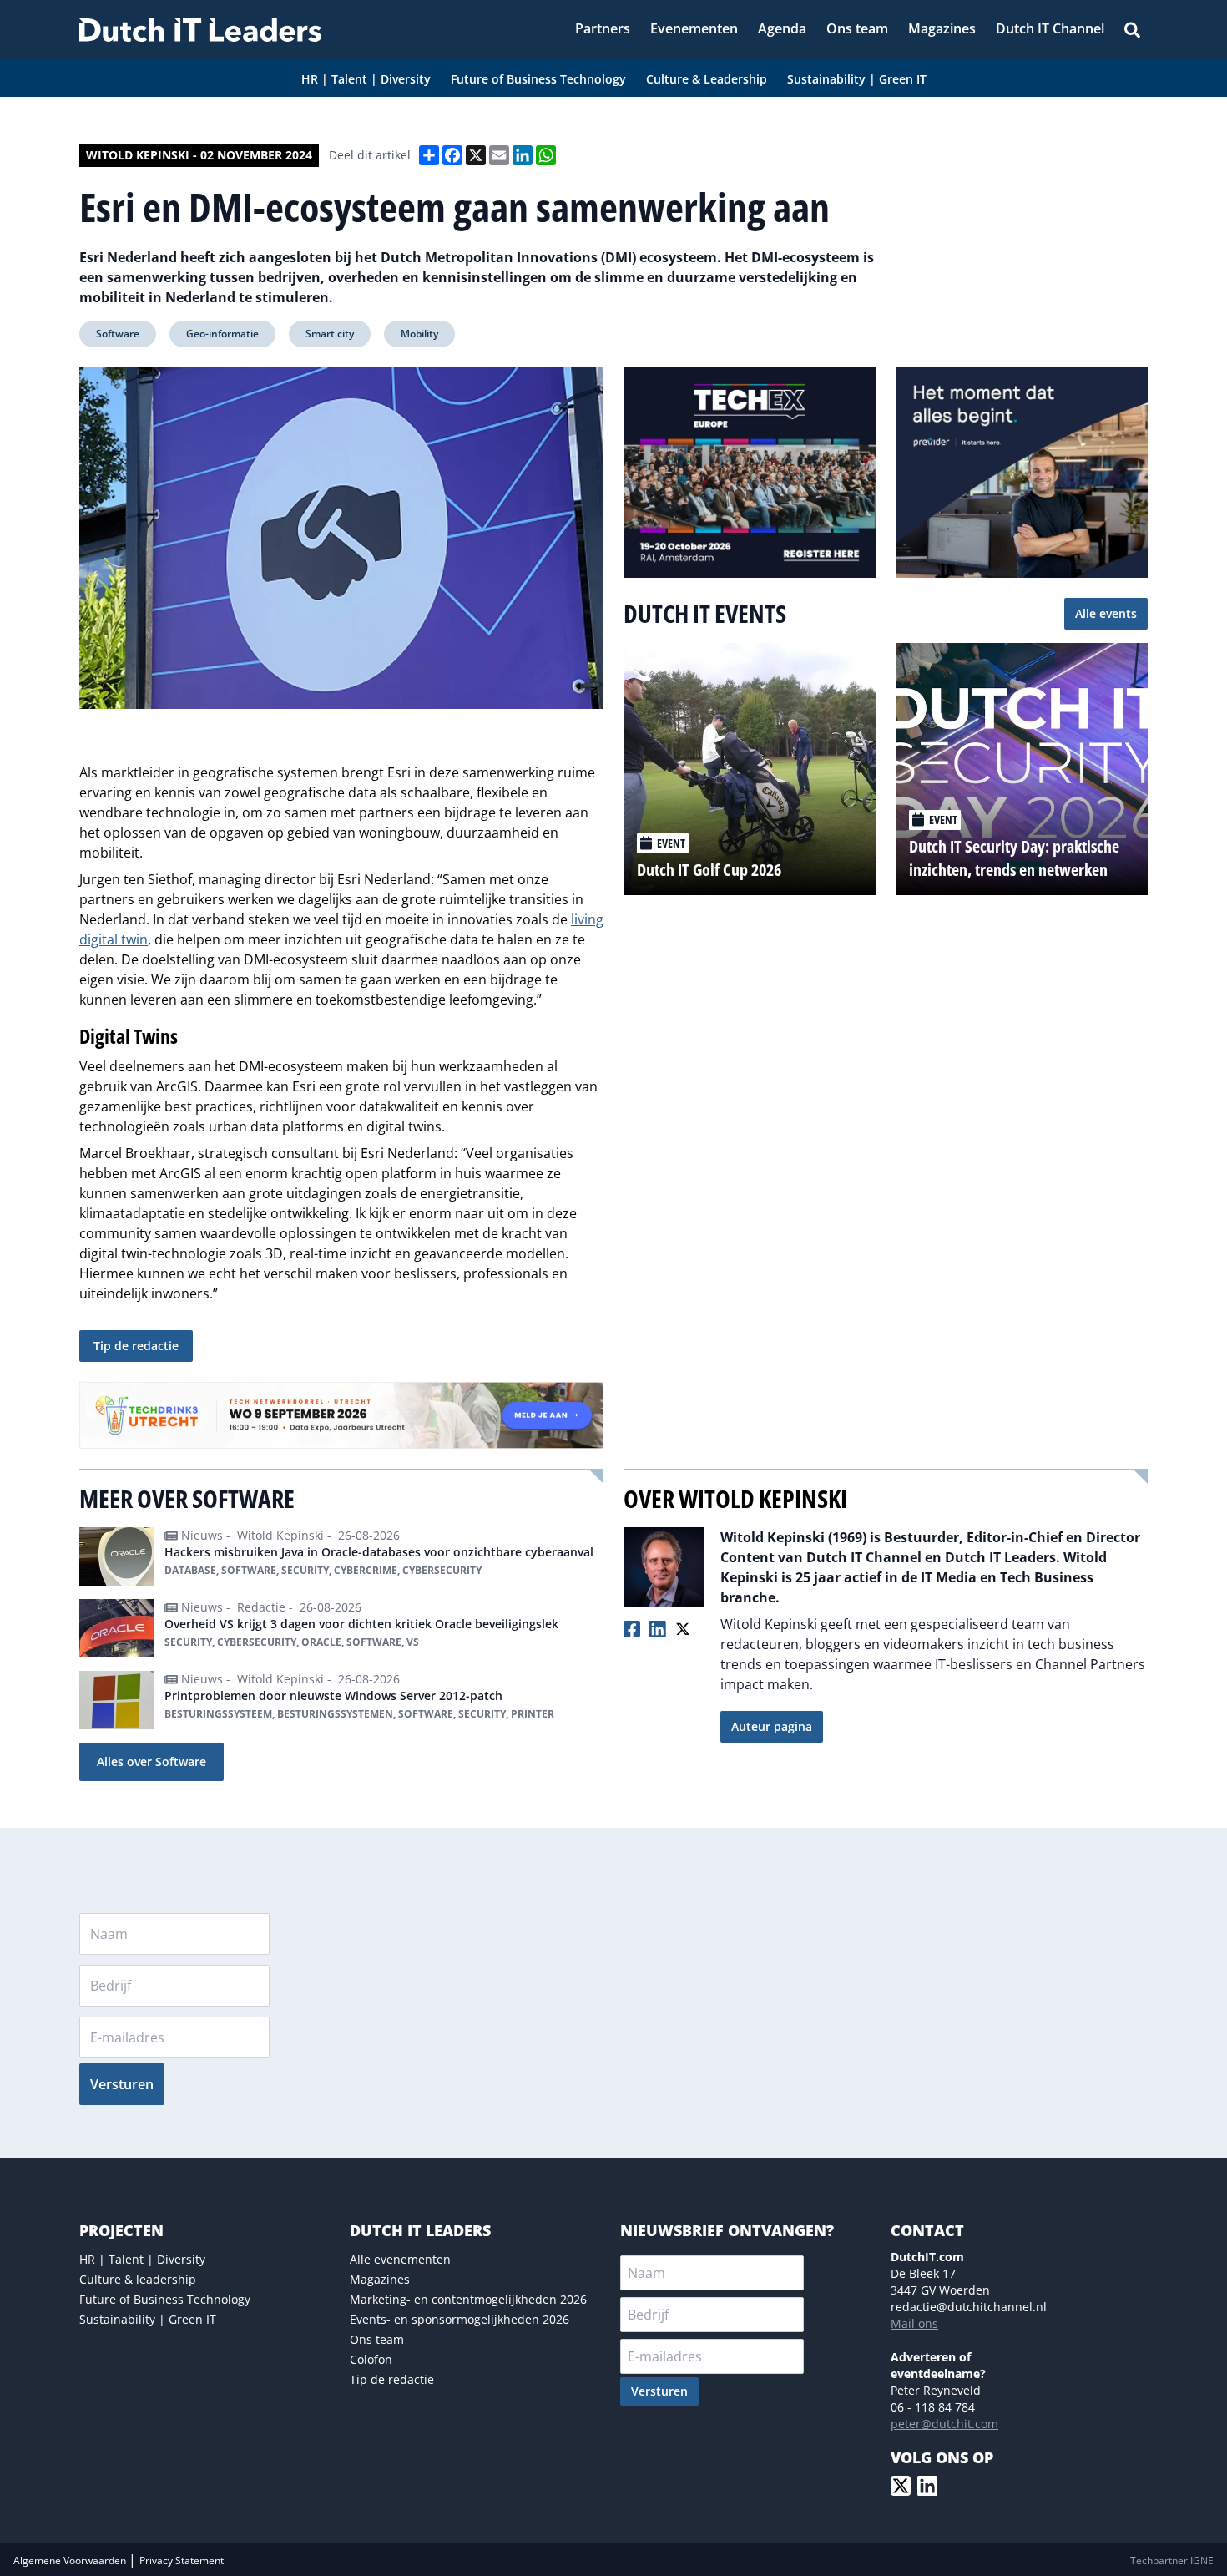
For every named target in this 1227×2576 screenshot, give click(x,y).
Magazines (380, 2279)
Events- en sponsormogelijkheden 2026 (459, 2319)
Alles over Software (151, 1761)
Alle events (1106, 613)
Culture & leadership (138, 2279)
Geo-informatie (222, 334)
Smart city (330, 334)
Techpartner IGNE (1172, 2561)
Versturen (122, 2084)
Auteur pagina (772, 1726)
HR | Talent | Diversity (142, 2259)
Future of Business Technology (165, 2299)
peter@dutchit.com (944, 2424)
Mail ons (914, 2323)
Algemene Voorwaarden (71, 2561)
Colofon (371, 2359)
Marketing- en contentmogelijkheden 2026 (468, 2299)
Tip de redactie (136, 1346)
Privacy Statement (182, 2561)
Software (118, 334)
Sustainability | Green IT (148, 2319)
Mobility (419, 334)
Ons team (377, 2339)
